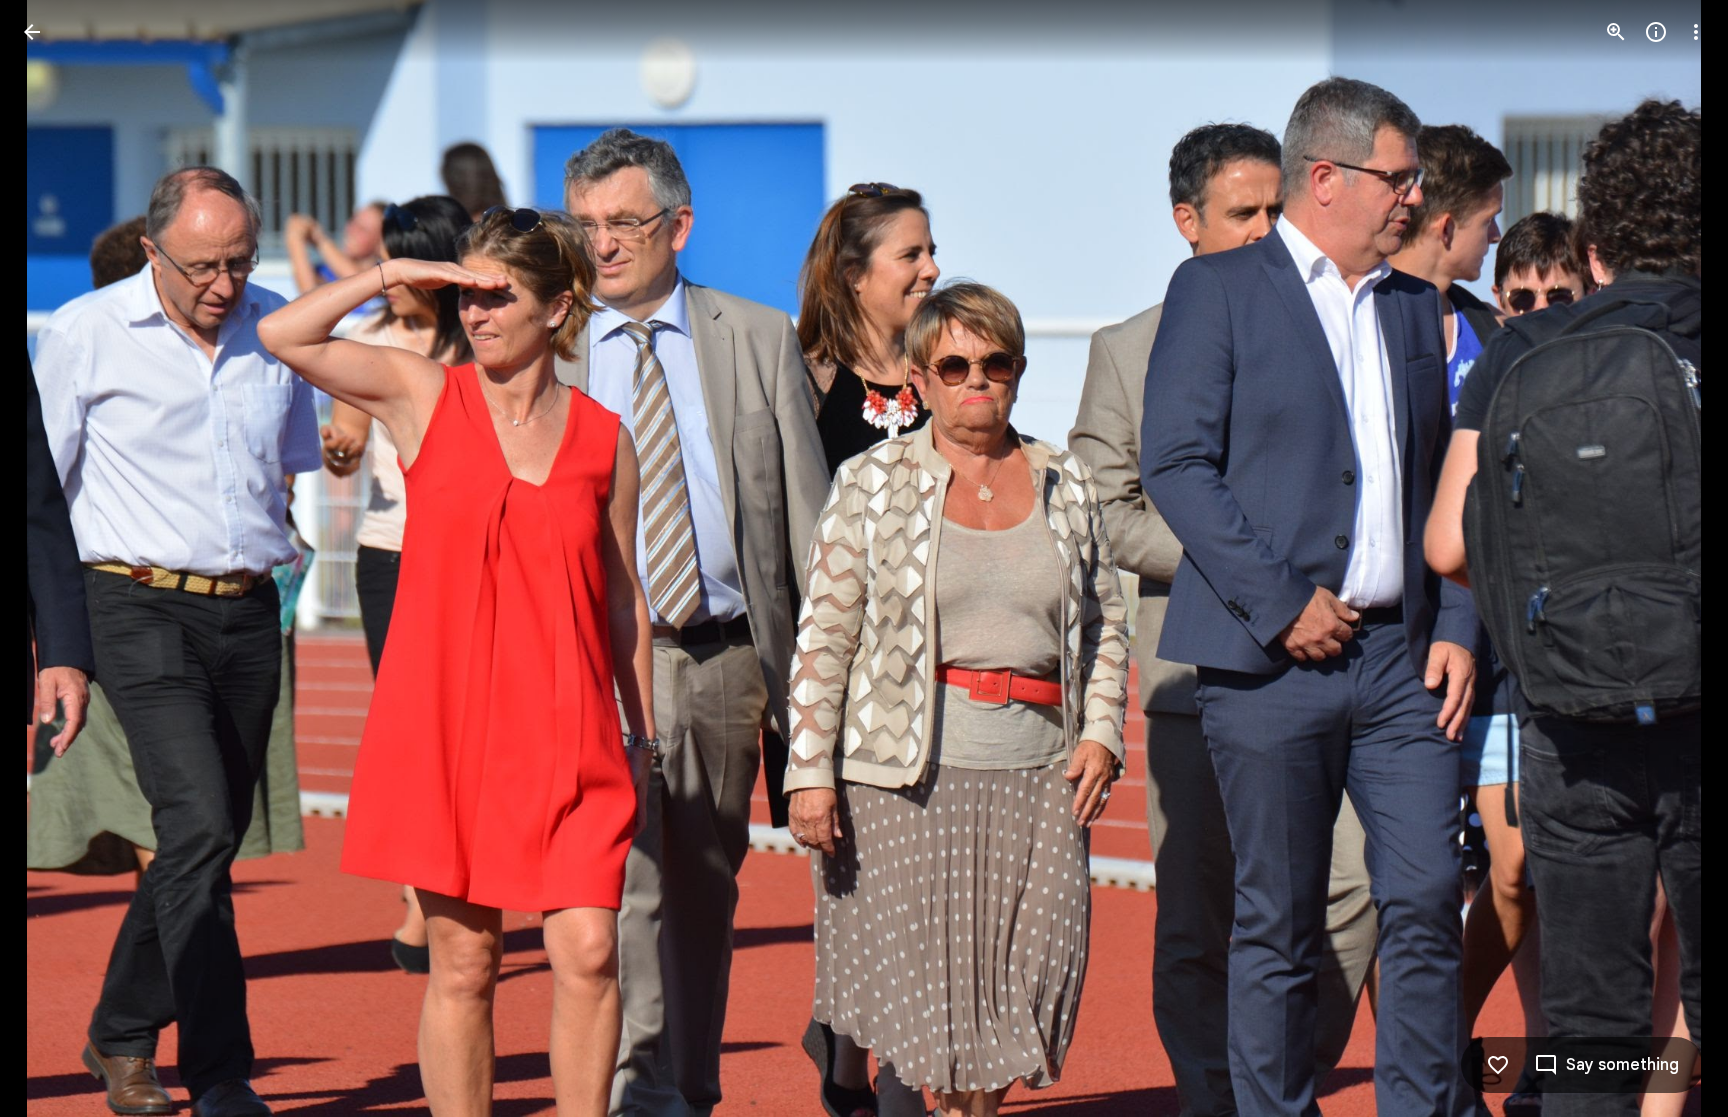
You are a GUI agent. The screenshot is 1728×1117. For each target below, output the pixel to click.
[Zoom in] (1616, 32)
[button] (56, 559)
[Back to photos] (32, 32)
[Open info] (1656, 32)
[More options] (1696, 32)
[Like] (1498, 1065)
